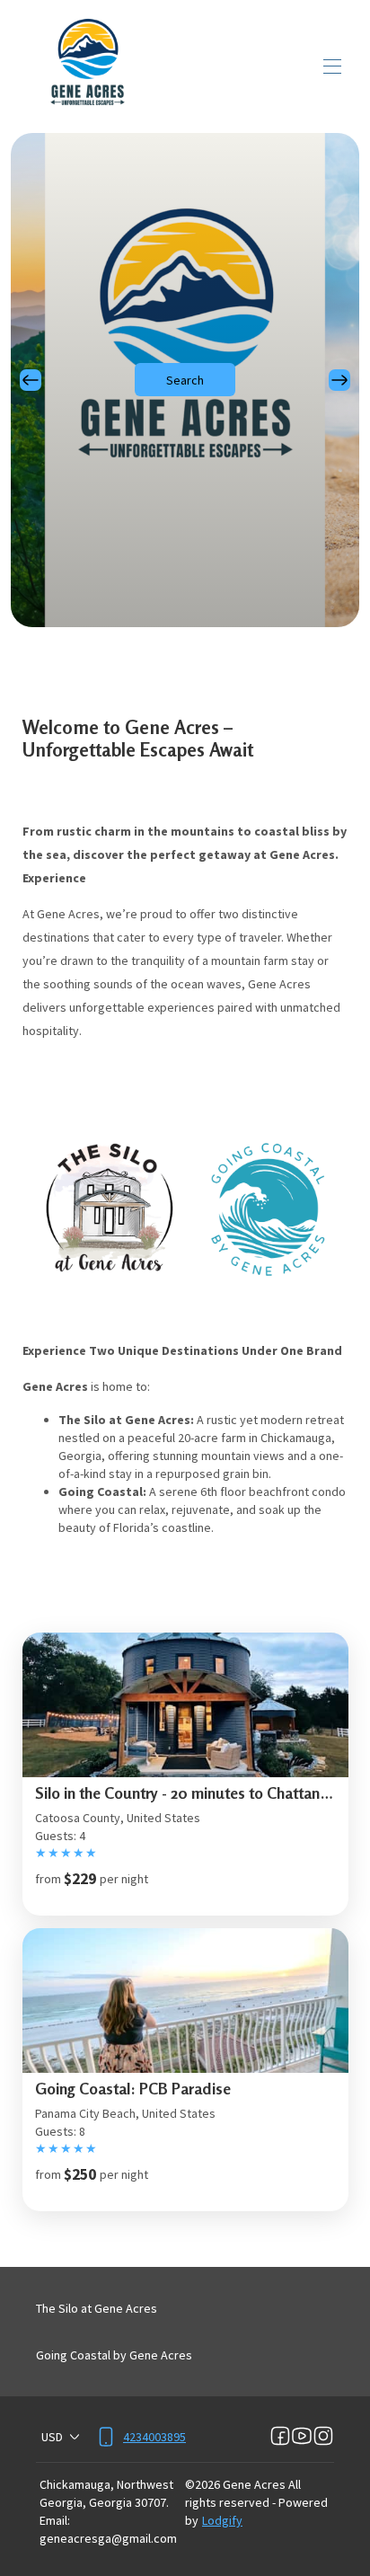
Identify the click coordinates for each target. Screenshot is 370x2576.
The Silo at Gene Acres (97, 2308)
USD (52, 2437)
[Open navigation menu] (332, 66)
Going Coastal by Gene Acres (114, 2355)
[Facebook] (280, 2437)
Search (185, 380)
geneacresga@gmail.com (108, 2538)
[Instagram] (323, 2437)
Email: (55, 2520)
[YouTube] (302, 2437)
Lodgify (222, 2520)
